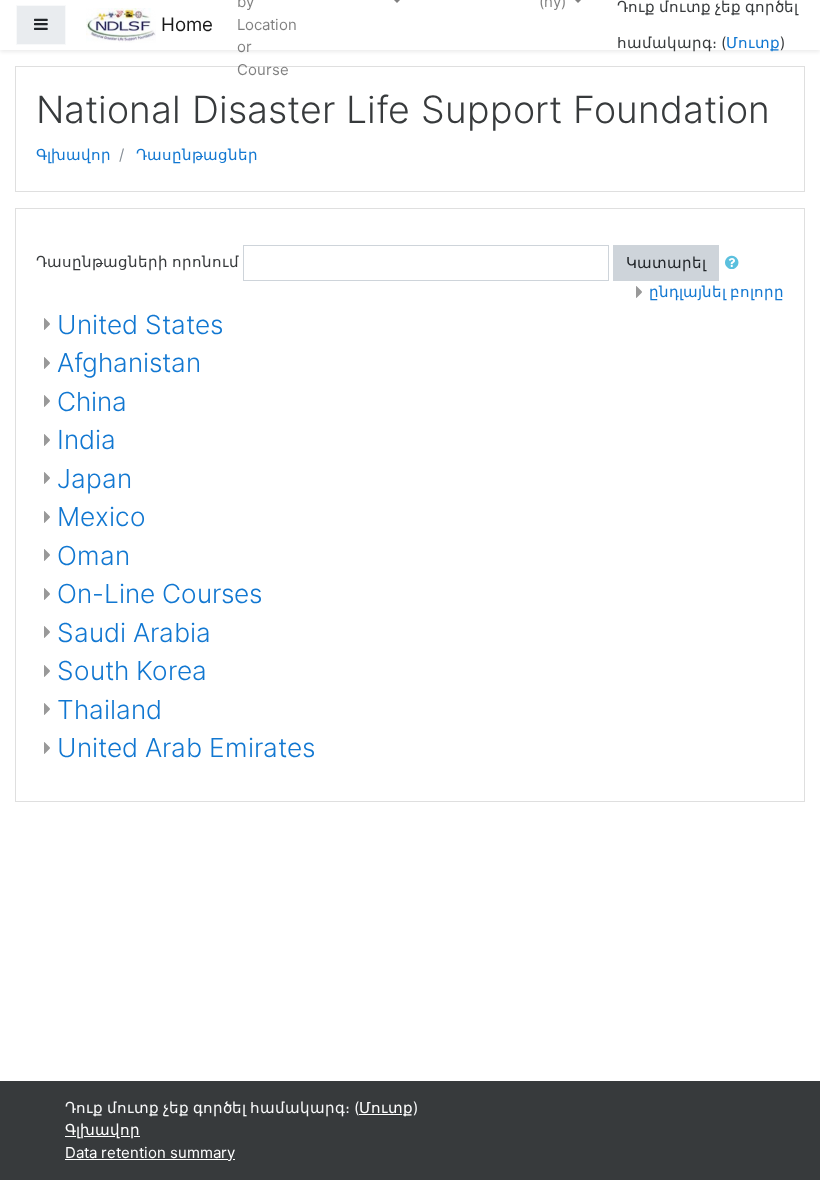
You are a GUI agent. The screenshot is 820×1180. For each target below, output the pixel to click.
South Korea (132, 670)
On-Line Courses (159, 593)
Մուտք (753, 42)
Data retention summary (150, 1152)
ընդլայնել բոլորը (716, 291)
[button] (736, 263)
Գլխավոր (73, 154)
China (92, 401)
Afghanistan (129, 362)
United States (140, 324)
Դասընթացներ (197, 154)
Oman (93, 555)
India (86, 439)
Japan (94, 478)
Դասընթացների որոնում (137, 261)
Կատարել (666, 262)
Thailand (109, 709)
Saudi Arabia (134, 632)
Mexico (101, 516)
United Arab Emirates (186, 747)
